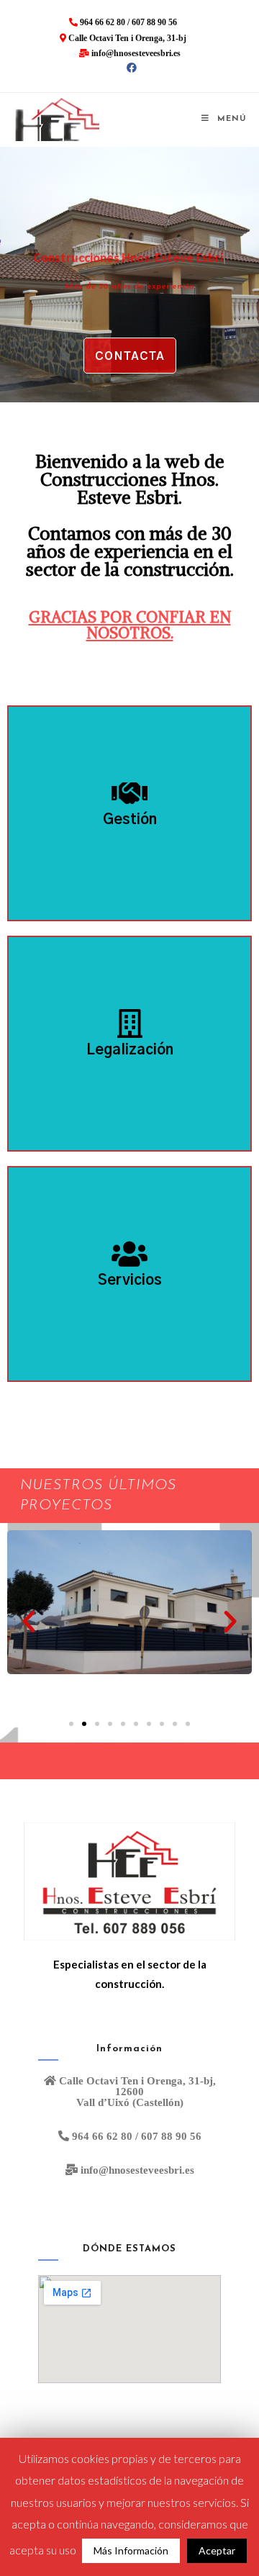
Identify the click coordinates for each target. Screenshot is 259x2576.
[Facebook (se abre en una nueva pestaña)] (129, 68)
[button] (130, 356)
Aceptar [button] (217, 2550)
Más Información (131, 2550)
